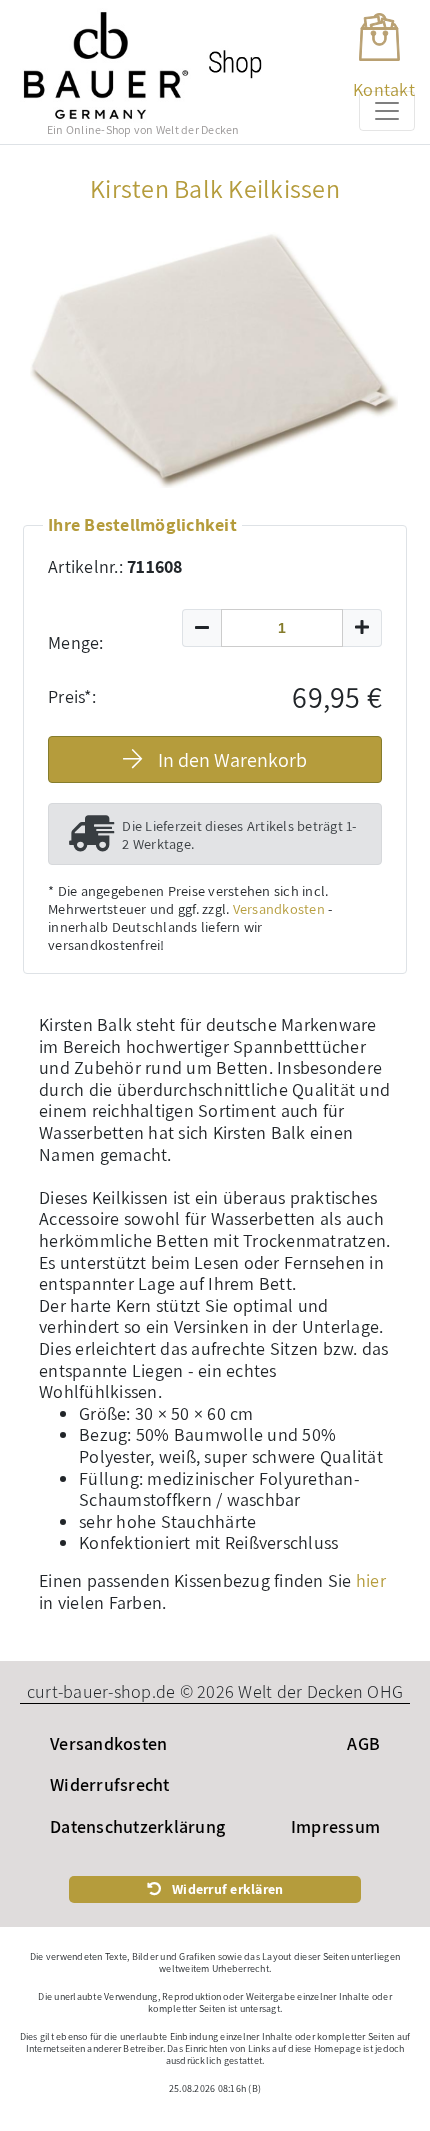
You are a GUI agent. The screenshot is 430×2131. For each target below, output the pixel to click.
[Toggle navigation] (387, 111)
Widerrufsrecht (110, 1784)
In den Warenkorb (232, 760)
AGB (363, 1743)
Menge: (76, 642)
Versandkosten (279, 908)
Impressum (335, 1826)
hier (371, 1580)
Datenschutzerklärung (137, 1826)
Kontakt (384, 89)
